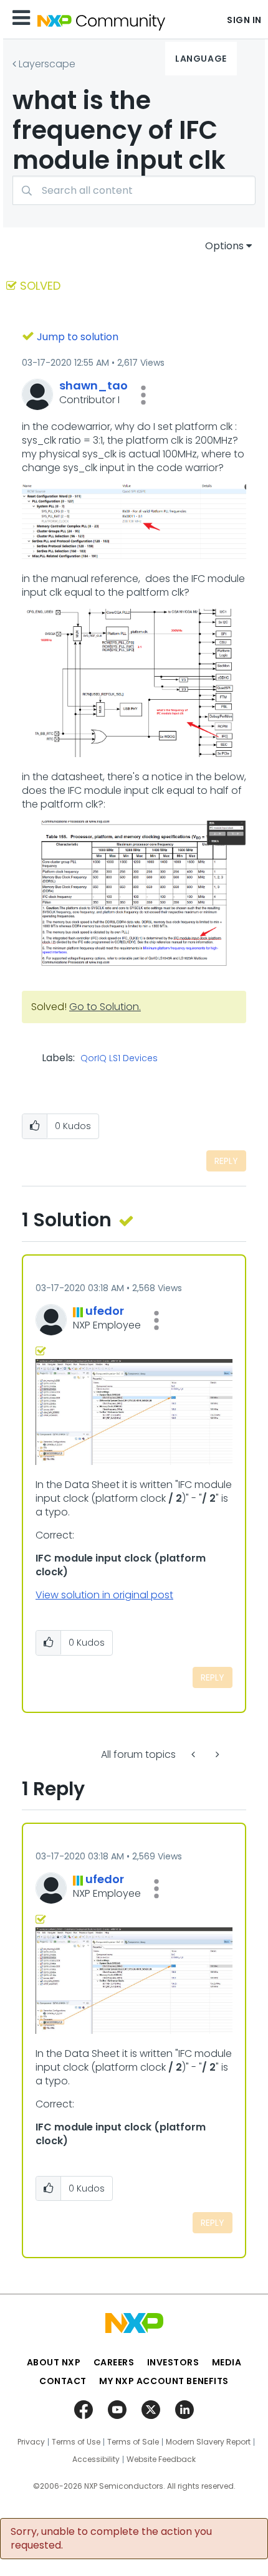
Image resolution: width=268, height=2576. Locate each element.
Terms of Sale (133, 2442)
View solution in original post (104, 1595)
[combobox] (134, 190)
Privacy (31, 2442)
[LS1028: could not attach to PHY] (194, 1754)
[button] (143, 395)
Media (227, 2362)
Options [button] (224, 246)
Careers (114, 2362)
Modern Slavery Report (208, 2442)
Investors (173, 2362)
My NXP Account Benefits (164, 2381)
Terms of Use (76, 2442)
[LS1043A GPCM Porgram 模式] (216, 1754)
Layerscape (47, 64)
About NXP (54, 2362)
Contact (63, 2381)
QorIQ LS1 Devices (119, 1059)
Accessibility (96, 2459)
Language (201, 59)
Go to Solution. (105, 1007)
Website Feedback (161, 2459)
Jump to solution (78, 337)
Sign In (244, 20)
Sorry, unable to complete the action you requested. (111, 2539)
